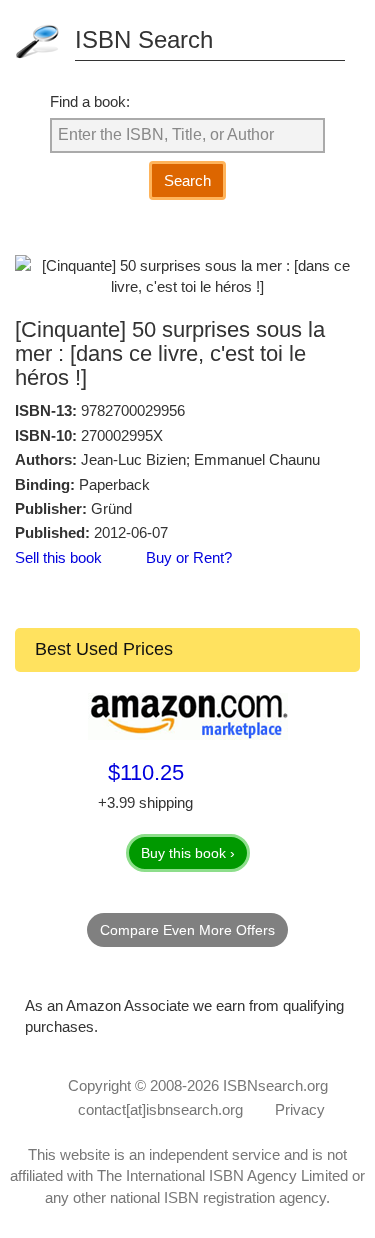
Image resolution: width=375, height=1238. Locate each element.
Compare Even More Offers (187, 930)
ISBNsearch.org (275, 1085)
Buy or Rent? (189, 557)
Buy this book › (188, 853)
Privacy (300, 1109)
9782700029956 (133, 410)
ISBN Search (144, 39)
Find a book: (90, 101)
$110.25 (146, 772)
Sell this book (58, 557)
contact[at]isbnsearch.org (160, 1109)
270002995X (122, 435)
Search (187, 180)
